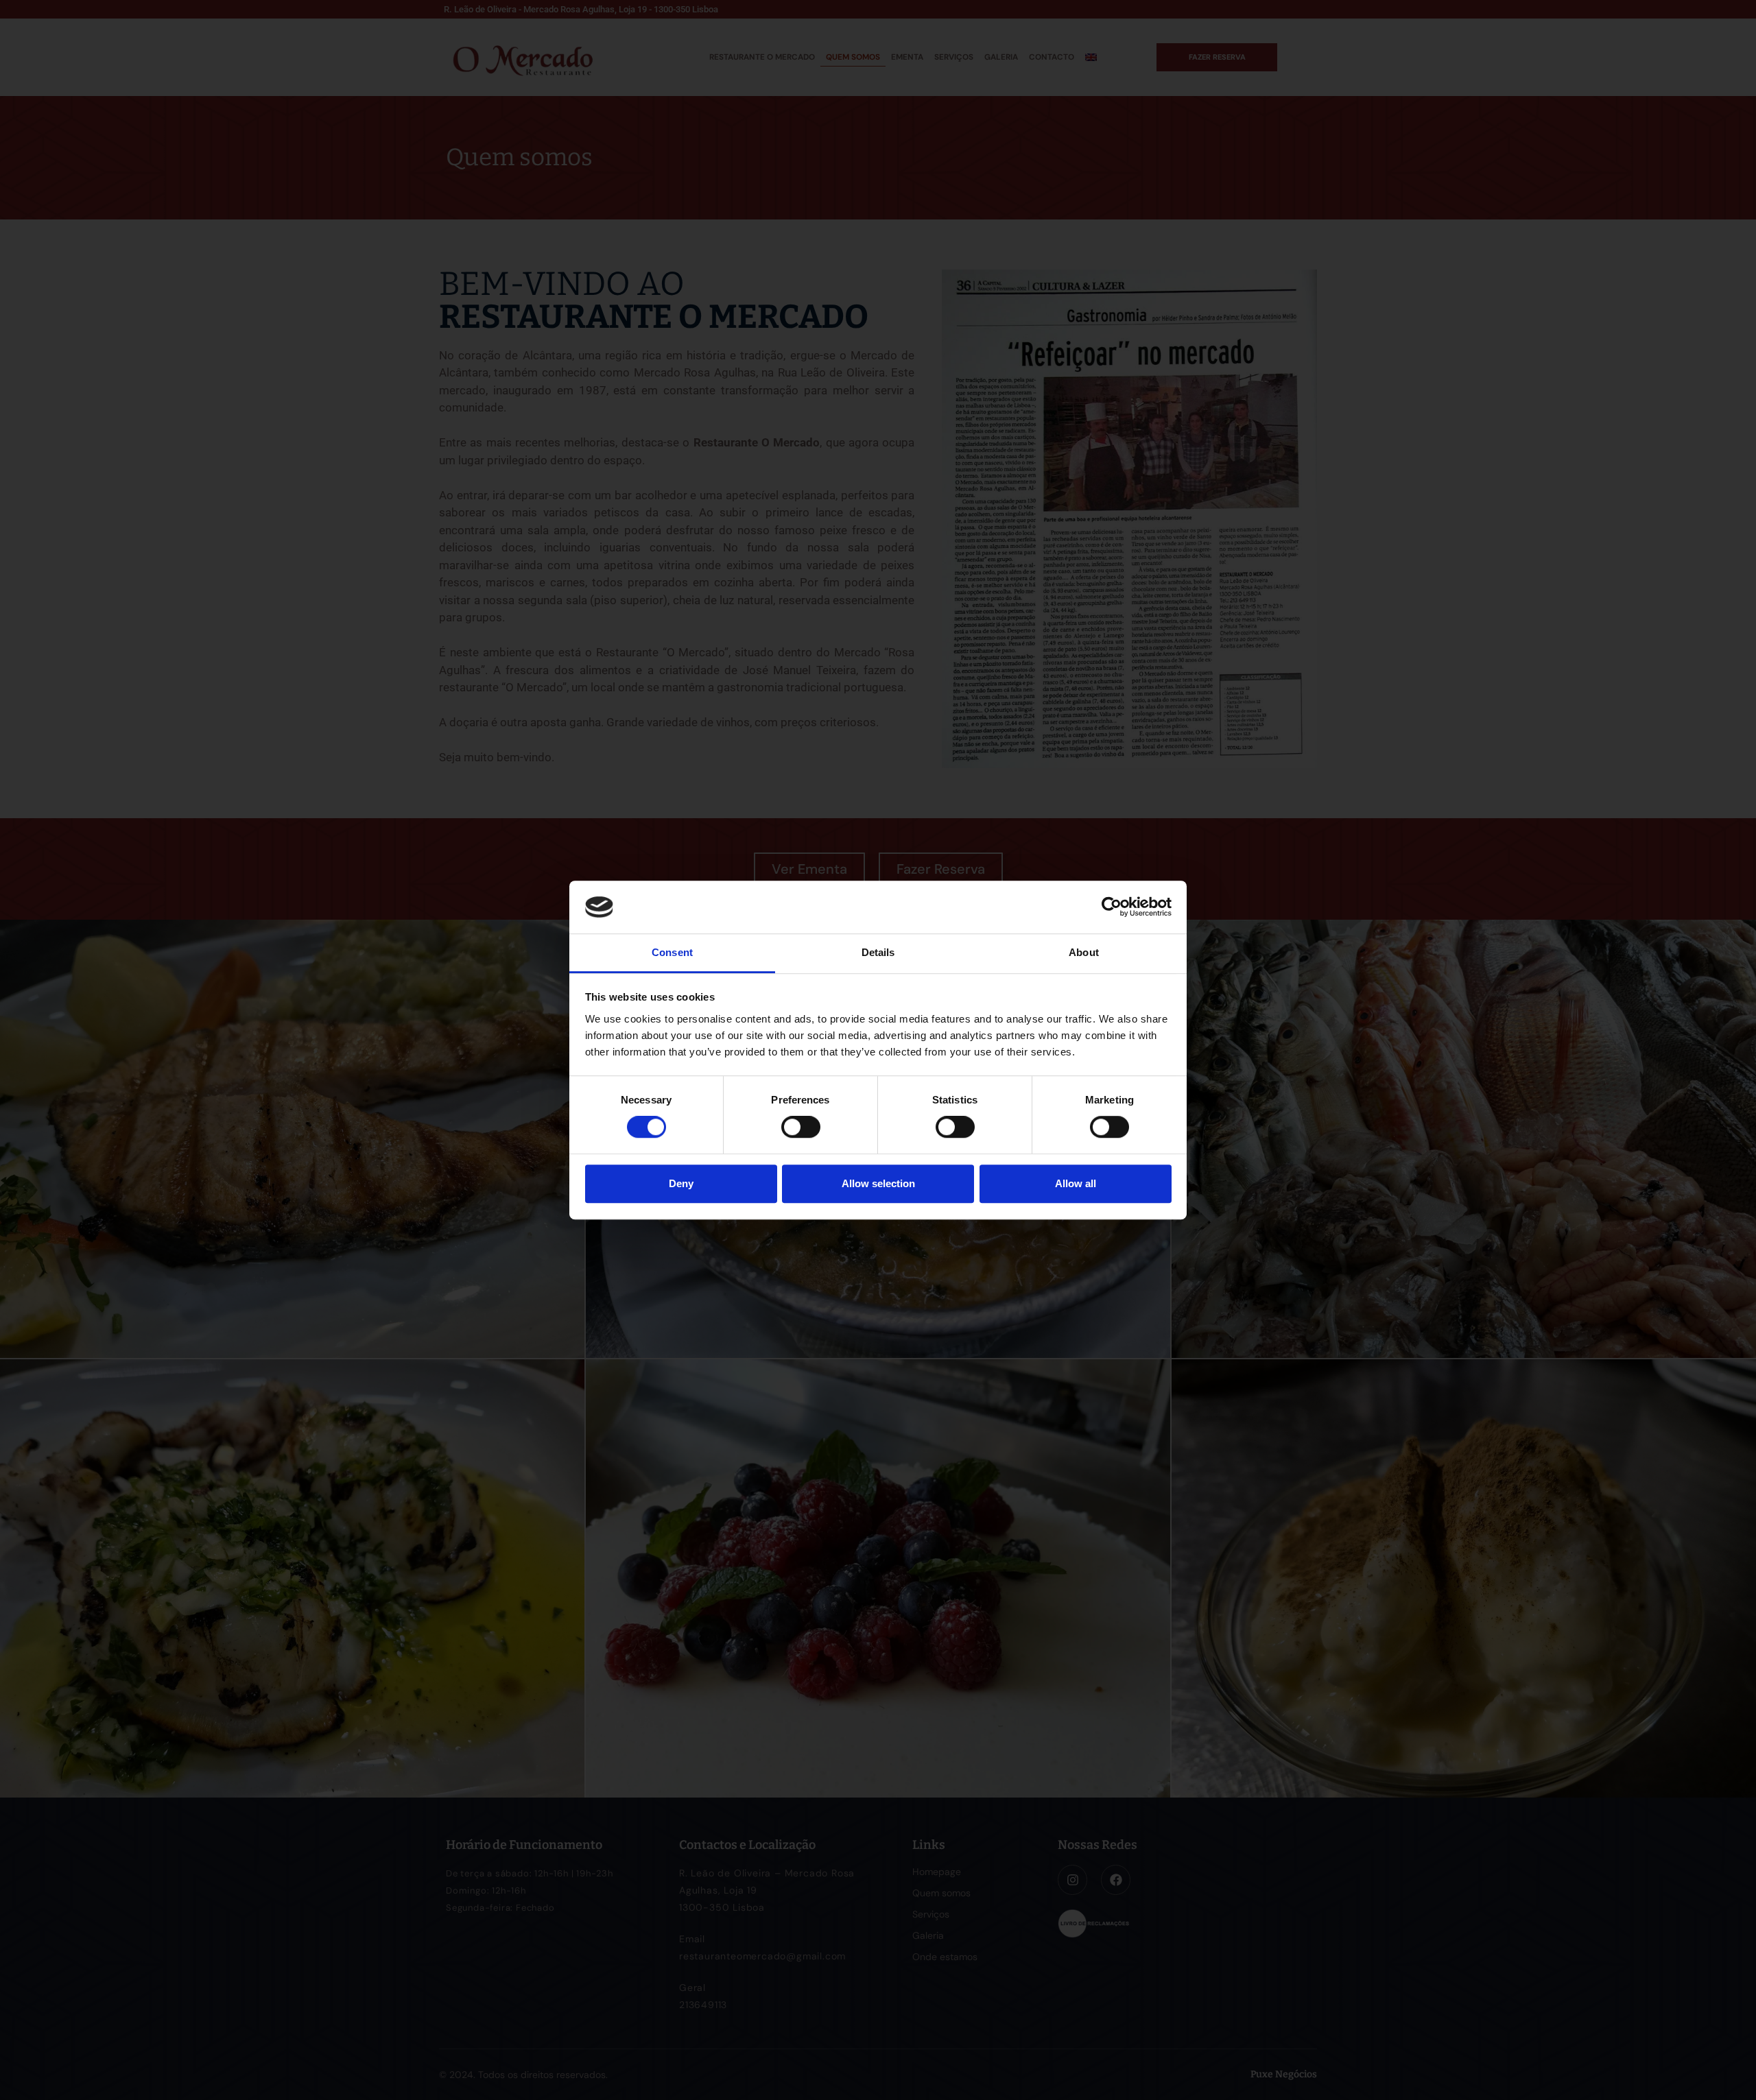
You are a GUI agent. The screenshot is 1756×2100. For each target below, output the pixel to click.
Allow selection (878, 1183)
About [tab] (1084, 952)
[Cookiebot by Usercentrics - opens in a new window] (1112, 907)
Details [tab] (878, 952)
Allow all (1076, 1183)
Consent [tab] (672, 952)
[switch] (801, 1127)
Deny (681, 1183)
